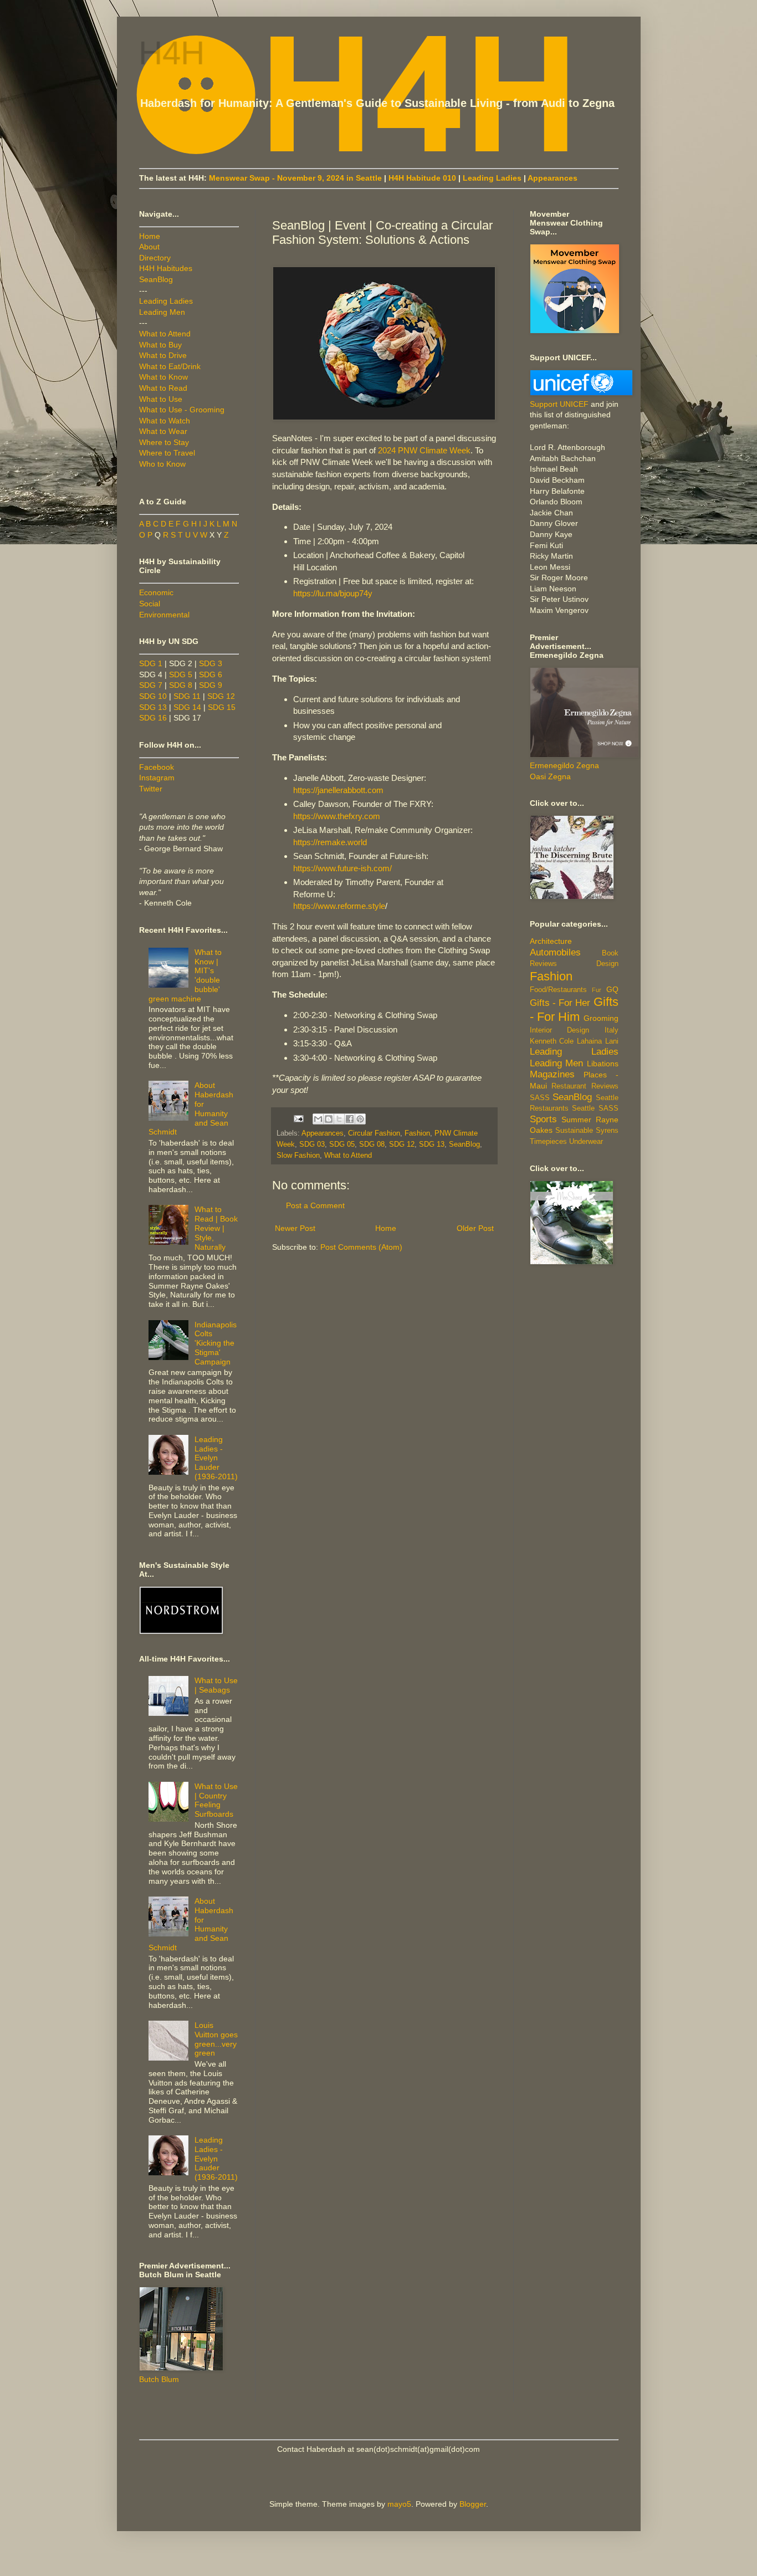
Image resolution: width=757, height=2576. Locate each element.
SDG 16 (153, 718)
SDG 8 (181, 685)
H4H (172, 53)
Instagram (157, 778)
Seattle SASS (595, 1108)
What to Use (161, 399)
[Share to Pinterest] (360, 1119)
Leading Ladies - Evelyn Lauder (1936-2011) (216, 1458)
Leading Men (162, 312)
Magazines (552, 1074)
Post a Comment (315, 1205)
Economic (156, 592)
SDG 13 (432, 1144)
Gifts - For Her (560, 1003)
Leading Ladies (492, 178)
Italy (612, 1030)
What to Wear (163, 431)
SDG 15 (222, 707)
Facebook (157, 767)
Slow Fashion (298, 1156)
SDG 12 (402, 1144)
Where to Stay (164, 442)
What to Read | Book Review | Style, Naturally (216, 1228)
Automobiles (555, 952)
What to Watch (165, 421)
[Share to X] (339, 1119)
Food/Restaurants (558, 990)
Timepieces (548, 1142)
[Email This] (318, 1119)
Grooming (601, 1018)
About (149, 247)
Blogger (473, 2504)
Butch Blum (159, 2379)
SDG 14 (187, 707)
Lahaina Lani (598, 1041)
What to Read (163, 388)
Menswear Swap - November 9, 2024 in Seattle (295, 178)
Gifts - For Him (574, 1009)
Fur (597, 990)
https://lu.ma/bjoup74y (333, 593)
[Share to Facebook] (350, 1119)
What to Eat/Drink (170, 366)
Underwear (586, 1142)
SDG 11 (187, 696)
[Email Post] (298, 1118)
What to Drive (163, 355)
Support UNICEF (559, 404)
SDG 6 (211, 674)
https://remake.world (330, 842)
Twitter (151, 789)
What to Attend (348, 1156)
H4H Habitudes (166, 268)
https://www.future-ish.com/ (342, 868)
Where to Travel (167, 453)
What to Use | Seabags (216, 1685)
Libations (603, 1064)
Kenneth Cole (552, 1041)
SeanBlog (464, 1144)
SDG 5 (181, 674)
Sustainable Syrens (587, 1131)
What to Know (163, 377)
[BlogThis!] (329, 1119)
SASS (540, 1098)
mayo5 (399, 2504)
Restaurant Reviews (585, 1086)
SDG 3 (211, 663)
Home (386, 1228)
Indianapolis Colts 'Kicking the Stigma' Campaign (216, 1343)
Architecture (551, 941)
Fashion (417, 1133)
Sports (543, 1119)
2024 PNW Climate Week (424, 450)
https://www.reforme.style (339, 906)
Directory (155, 258)
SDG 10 (153, 696)
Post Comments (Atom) (361, 1247)
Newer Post (295, 1228)
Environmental (164, 615)
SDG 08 (372, 1144)
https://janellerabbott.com (338, 790)
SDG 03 (312, 1144)
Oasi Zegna (550, 776)
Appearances (553, 178)
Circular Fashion (374, 1133)
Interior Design (560, 1030)
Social (150, 604)
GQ (612, 989)
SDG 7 (151, 685)
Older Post (475, 1228)
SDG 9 (211, 685)
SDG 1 (151, 663)
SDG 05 (342, 1144)
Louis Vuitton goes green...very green (216, 2039)
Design (607, 964)
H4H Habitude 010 (422, 178)
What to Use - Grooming (182, 410)
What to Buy (160, 345)
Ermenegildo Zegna (564, 765)
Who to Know (162, 464)
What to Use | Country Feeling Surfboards (216, 1800)
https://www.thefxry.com (337, 816)
